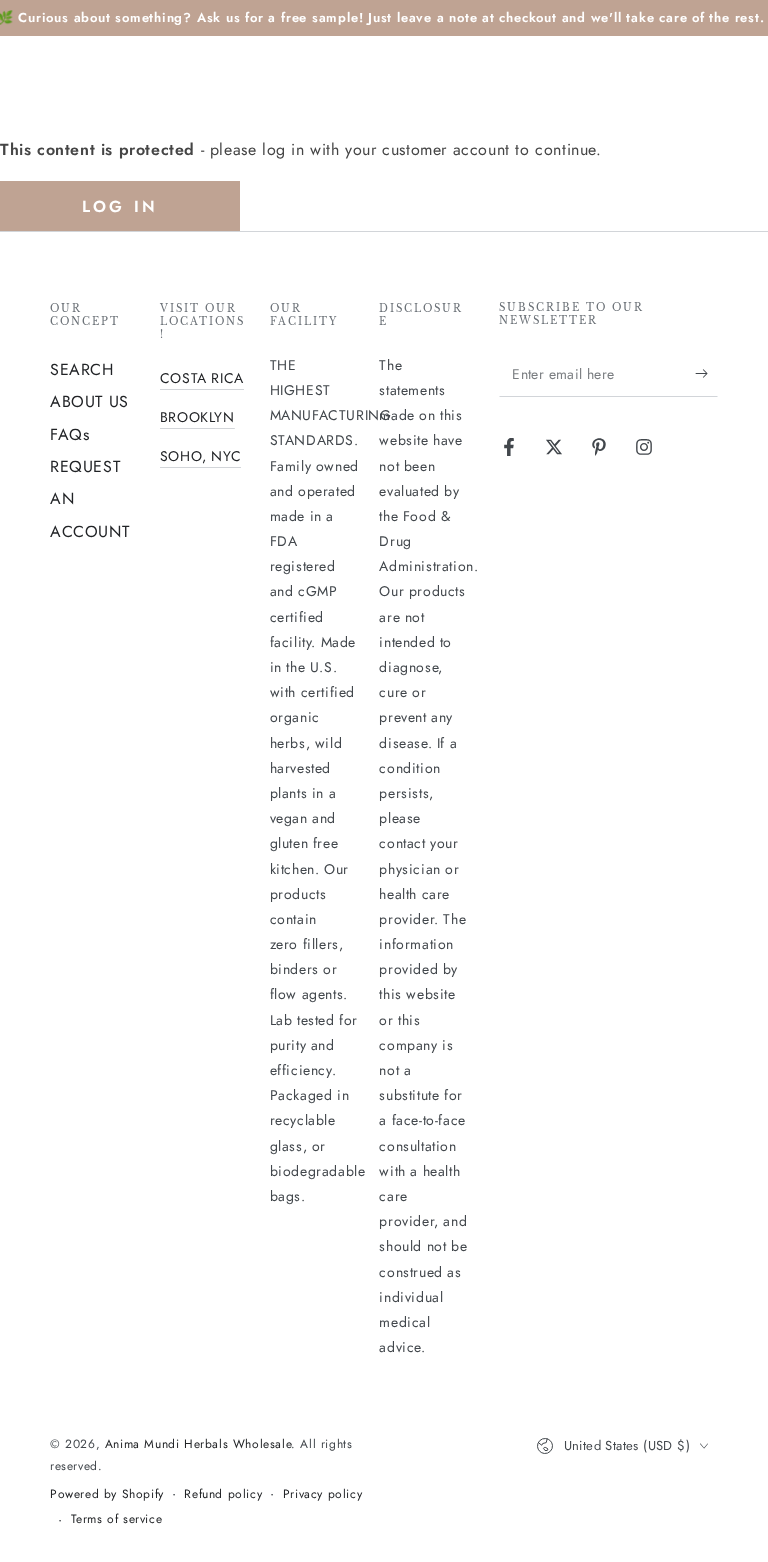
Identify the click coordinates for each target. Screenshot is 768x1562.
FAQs (69, 434)
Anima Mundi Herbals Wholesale (198, 1444)
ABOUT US (89, 401)
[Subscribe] (706, 374)
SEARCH (82, 369)
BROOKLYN (197, 417)
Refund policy (223, 1494)
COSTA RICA (202, 378)
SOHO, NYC (200, 456)
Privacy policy (322, 1494)
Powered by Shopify (107, 1494)
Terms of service (117, 1519)
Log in (120, 206)
